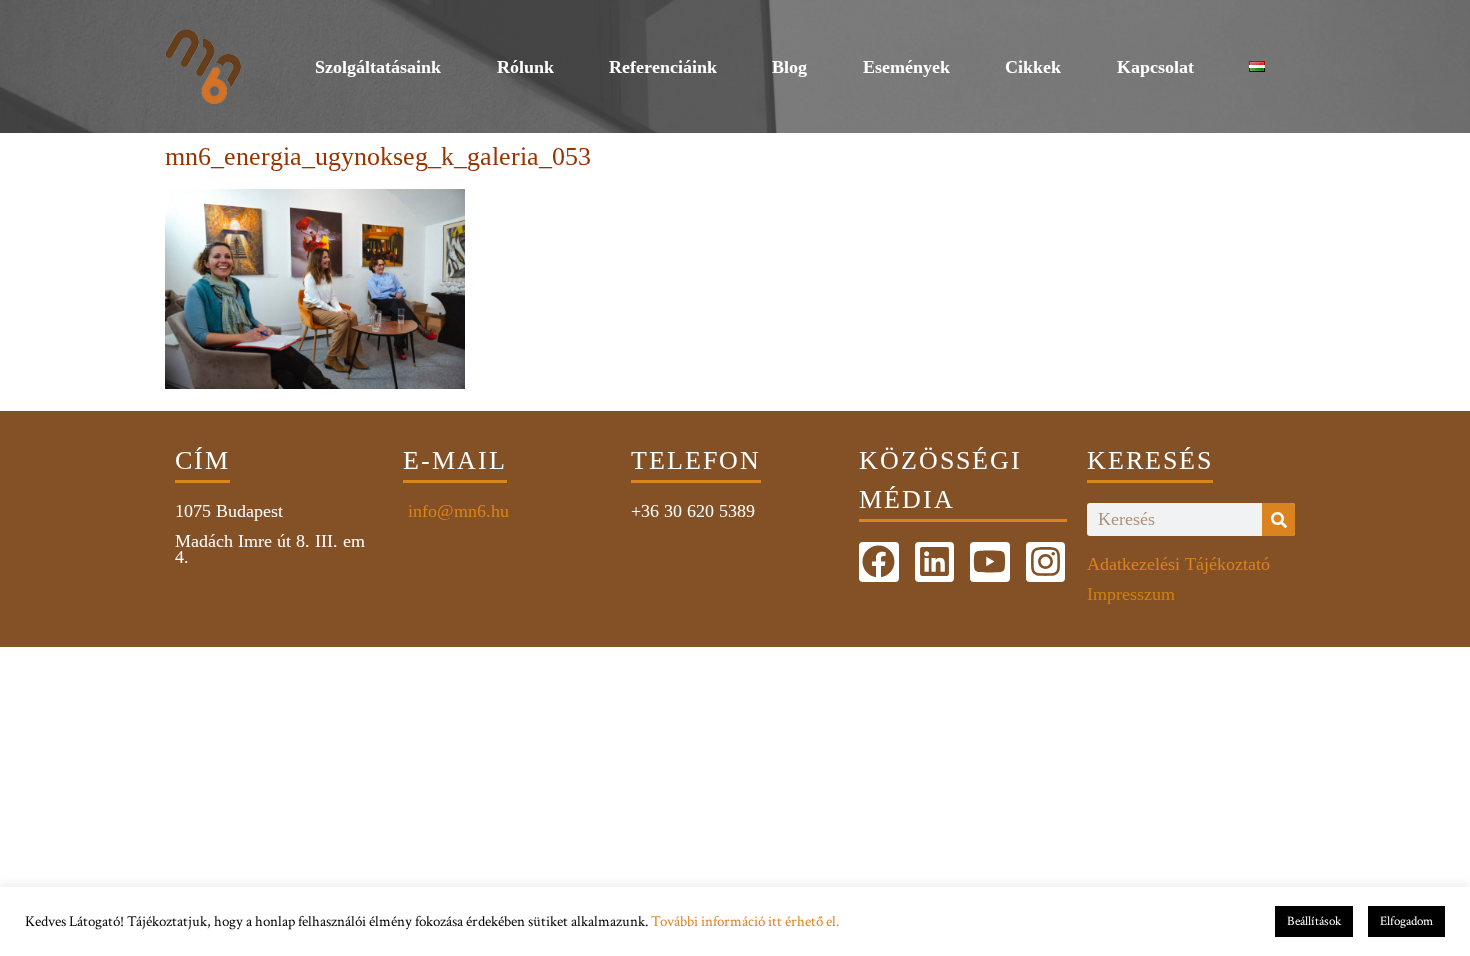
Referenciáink (663, 67)
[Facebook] (879, 562)
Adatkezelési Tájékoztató (1178, 564)
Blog (789, 67)
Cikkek (1033, 67)
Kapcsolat (1155, 67)
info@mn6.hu (456, 511)
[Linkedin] (935, 562)
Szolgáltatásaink (378, 67)
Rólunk (525, 67)
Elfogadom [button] (1406, 921)
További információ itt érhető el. (745, 921)
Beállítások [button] (1314, 921)
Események (906, 67)
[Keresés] (1278, 519)
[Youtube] (990, 562)
